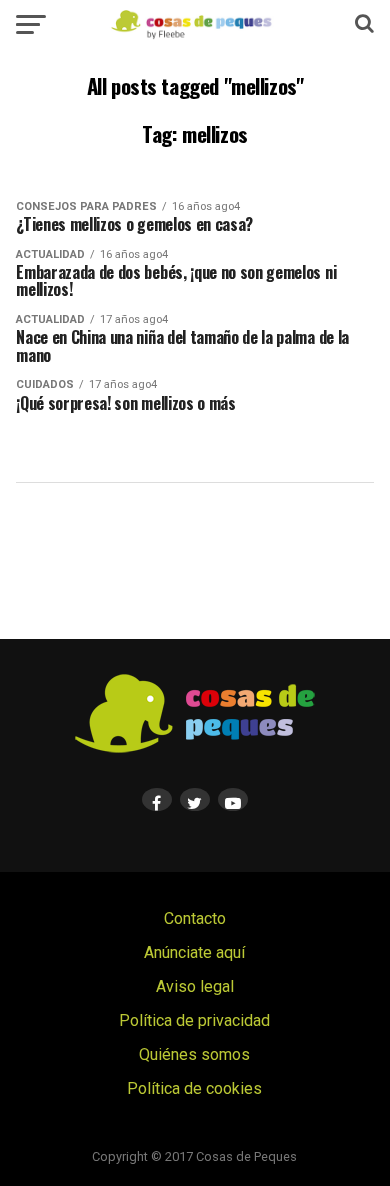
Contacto (195, 918)
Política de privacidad (194, 1020)
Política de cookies (194, 1088)
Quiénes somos (194, 1054)
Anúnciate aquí (194, 952)
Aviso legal (195, 986)
